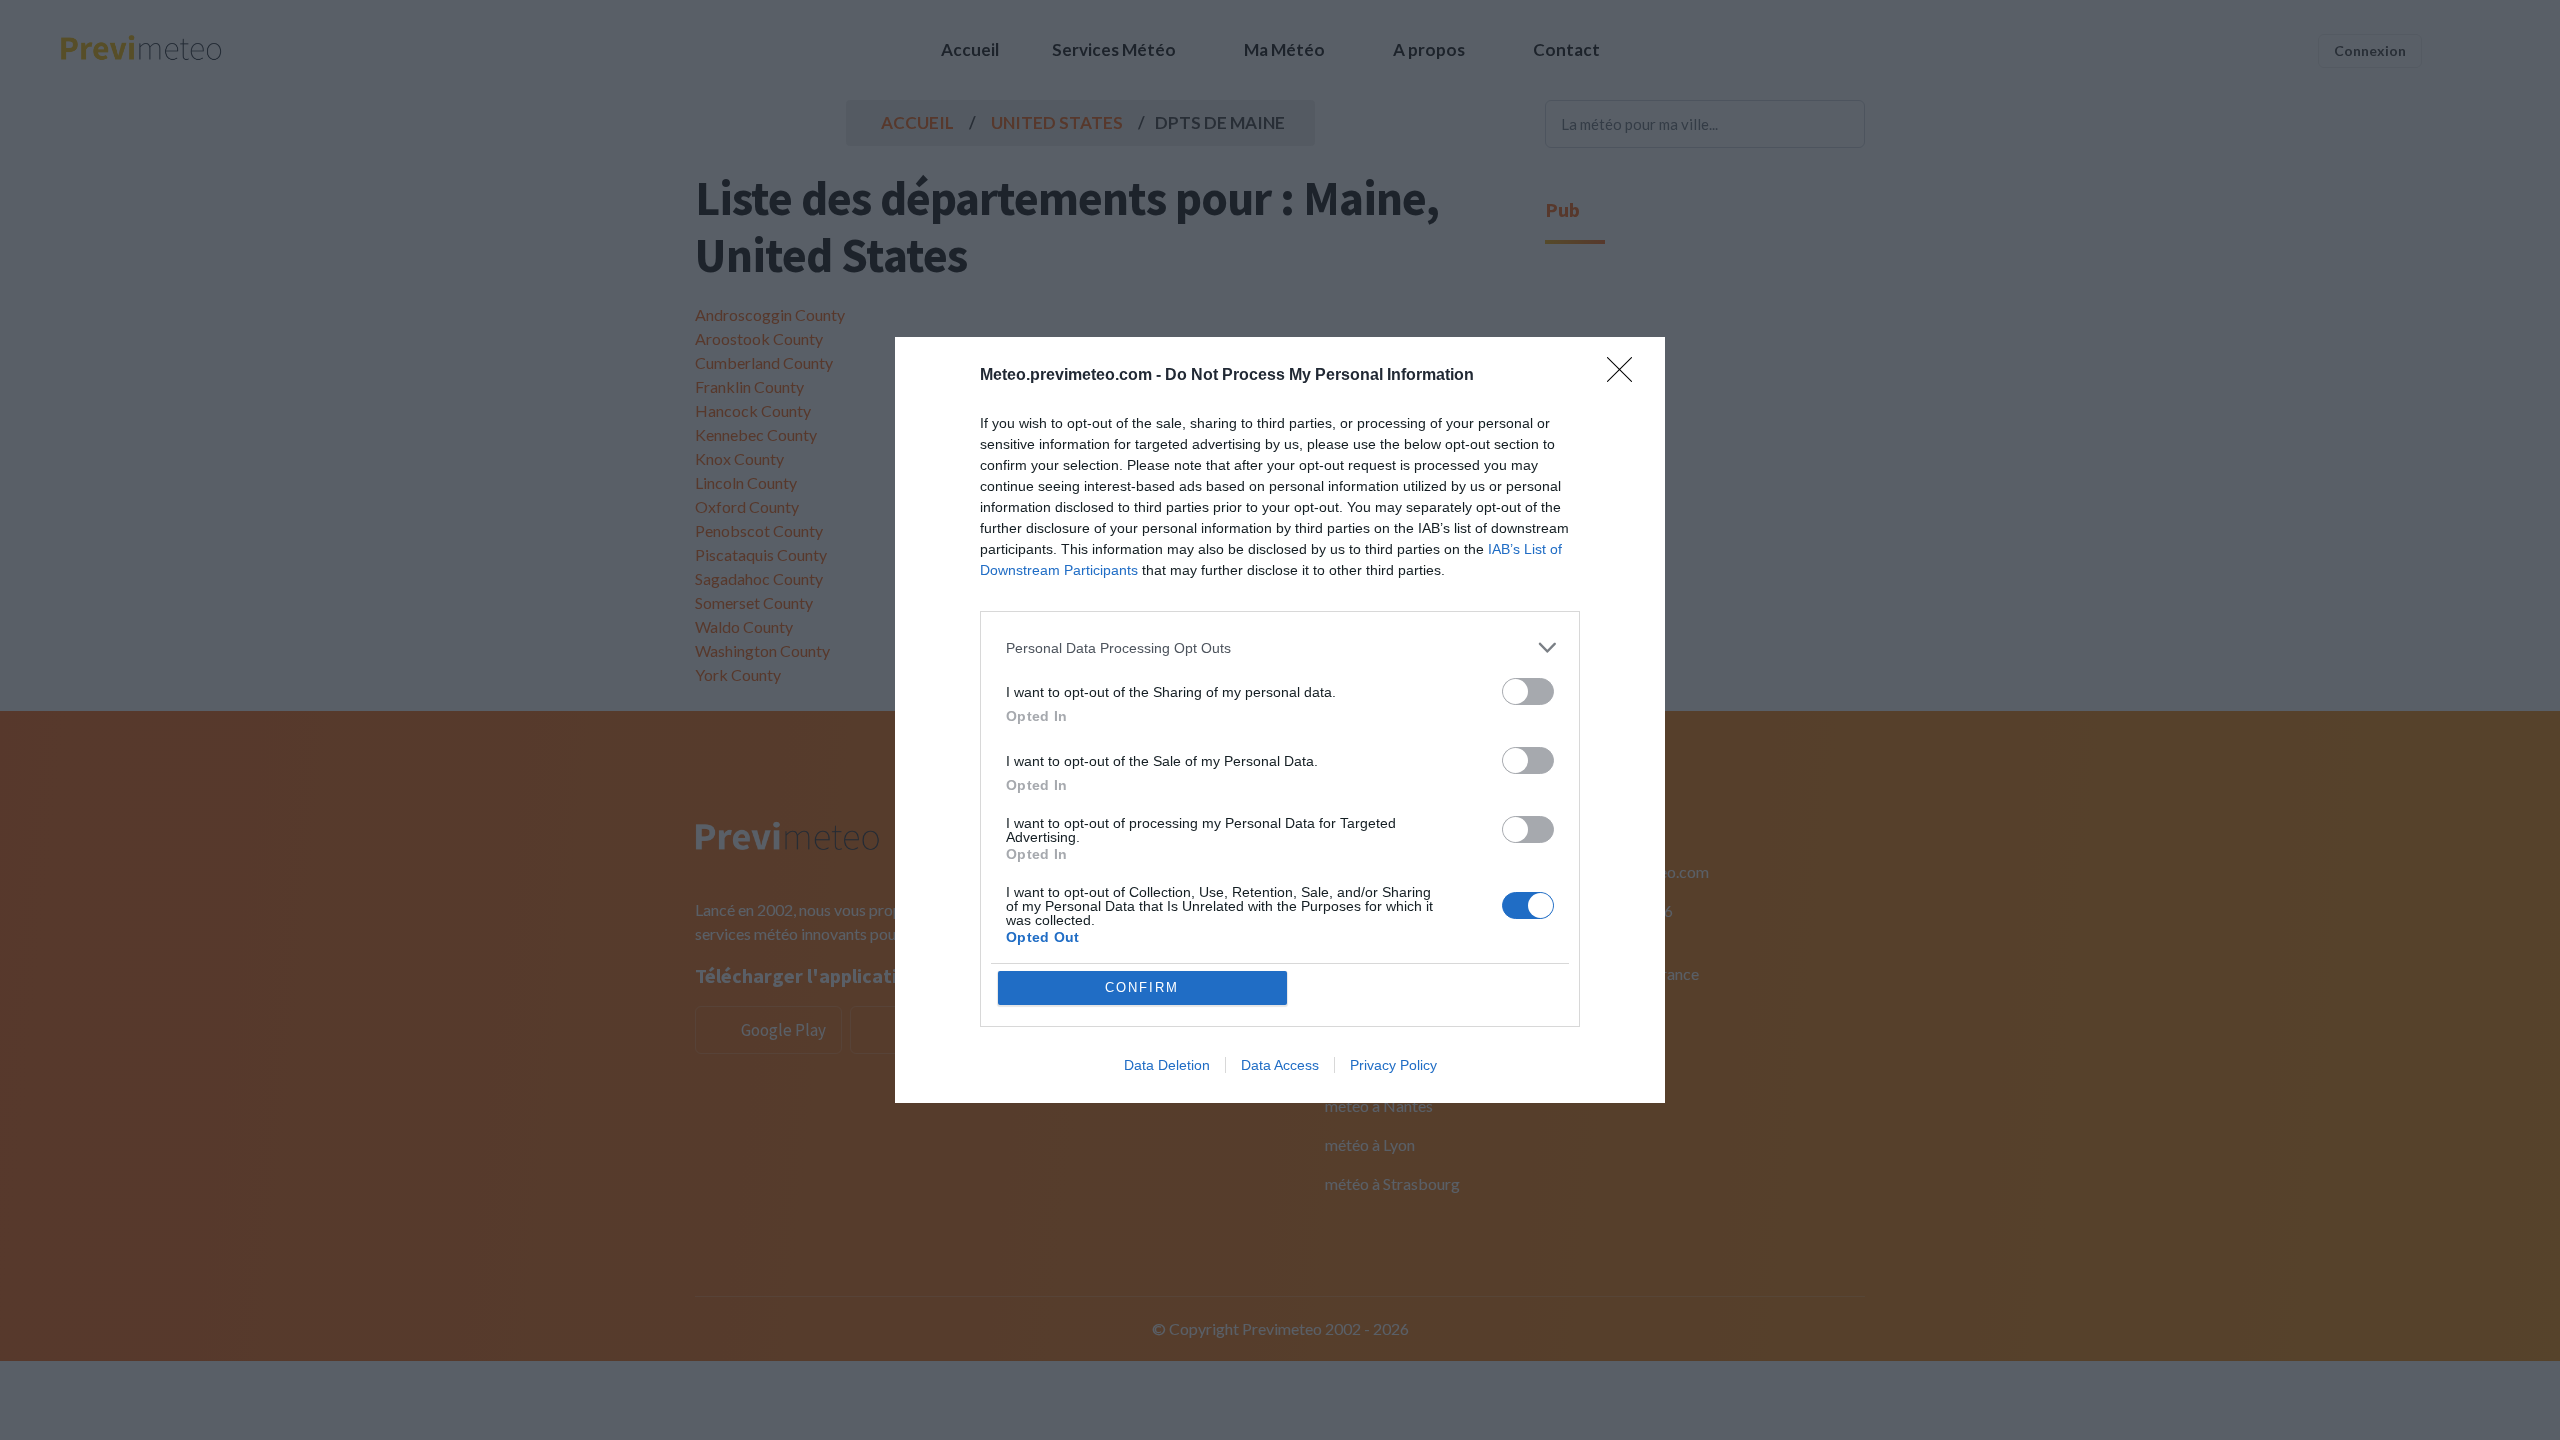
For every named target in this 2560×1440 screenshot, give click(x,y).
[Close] (1626, 376)
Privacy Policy (1393, 1065)
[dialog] (1280, 720)
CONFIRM (1142, 987)
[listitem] (1280, 647)
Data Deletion (1167, 1065)
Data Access (1280, 1065)
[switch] (1528, 691)
